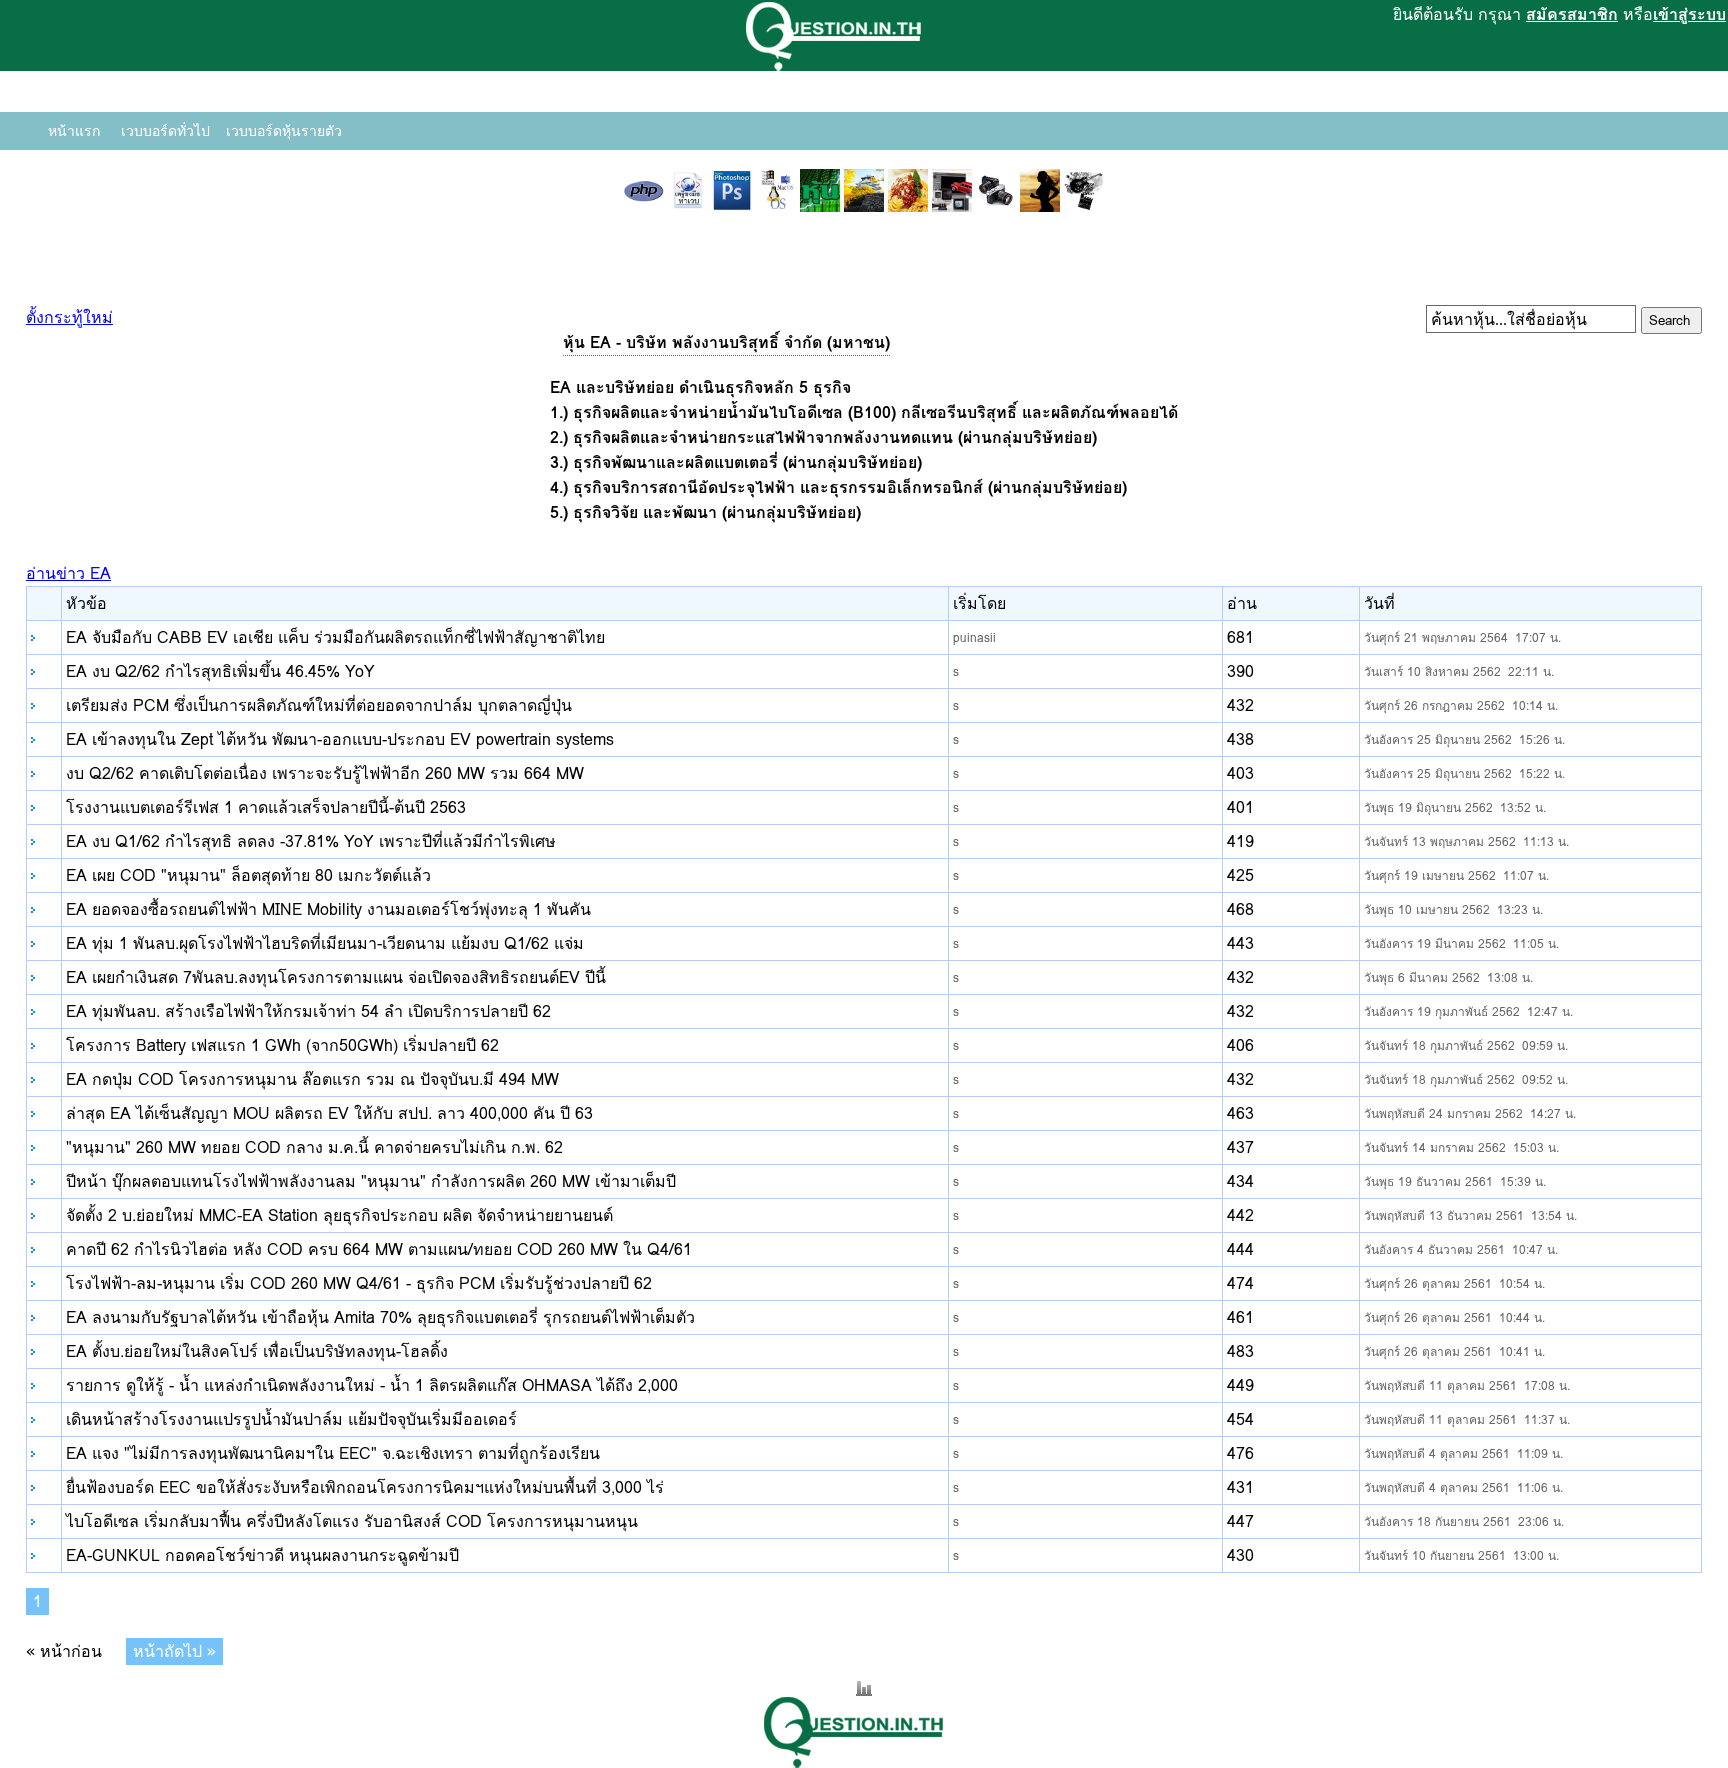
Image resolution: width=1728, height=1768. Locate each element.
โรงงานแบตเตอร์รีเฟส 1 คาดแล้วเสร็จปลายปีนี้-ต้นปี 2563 (266, 807)
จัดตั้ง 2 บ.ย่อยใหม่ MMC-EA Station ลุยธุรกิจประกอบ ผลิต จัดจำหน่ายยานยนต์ (339, 1215)
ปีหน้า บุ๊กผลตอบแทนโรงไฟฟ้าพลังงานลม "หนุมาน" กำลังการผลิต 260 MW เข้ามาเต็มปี (371, 1181)
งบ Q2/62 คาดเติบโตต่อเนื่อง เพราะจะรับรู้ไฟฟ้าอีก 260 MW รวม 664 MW (325, 773)
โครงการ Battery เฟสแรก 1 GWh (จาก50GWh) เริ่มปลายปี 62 (282, 1045)
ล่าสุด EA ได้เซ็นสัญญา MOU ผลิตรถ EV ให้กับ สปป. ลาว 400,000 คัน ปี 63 (329, 1113)
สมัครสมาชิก (1572, 14)
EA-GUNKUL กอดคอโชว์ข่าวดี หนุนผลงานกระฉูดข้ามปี (262, 1555)
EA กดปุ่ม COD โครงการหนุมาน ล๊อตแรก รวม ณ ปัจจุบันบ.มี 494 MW (312, 1079)
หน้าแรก (74, 131)
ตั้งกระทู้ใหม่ (69, 317)
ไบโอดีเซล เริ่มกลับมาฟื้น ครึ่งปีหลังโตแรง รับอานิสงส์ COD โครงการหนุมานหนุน (352, 1521)
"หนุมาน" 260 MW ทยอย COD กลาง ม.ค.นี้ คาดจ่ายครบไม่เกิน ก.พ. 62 (314, 1147)
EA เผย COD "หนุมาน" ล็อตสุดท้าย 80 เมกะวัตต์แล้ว (248, 875)
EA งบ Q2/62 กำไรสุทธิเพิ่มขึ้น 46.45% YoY (220, 671)
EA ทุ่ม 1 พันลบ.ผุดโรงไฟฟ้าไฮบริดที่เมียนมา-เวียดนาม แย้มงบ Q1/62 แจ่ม (325, 943)
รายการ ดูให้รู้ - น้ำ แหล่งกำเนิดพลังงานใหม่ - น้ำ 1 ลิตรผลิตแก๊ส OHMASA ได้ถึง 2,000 (372, 1385)
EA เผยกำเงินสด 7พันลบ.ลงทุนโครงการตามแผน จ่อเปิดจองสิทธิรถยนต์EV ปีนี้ (336, 977)
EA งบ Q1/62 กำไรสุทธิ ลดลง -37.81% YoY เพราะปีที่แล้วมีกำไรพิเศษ (311, 841)
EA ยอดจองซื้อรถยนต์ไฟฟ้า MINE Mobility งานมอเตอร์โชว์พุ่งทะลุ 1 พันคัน (328, 909)
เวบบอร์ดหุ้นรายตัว (284, 131)
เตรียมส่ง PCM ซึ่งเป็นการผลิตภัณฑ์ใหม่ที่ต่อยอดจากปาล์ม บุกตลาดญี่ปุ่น (319, 705)
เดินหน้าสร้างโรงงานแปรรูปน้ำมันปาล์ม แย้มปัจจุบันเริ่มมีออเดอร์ (291, 1419)
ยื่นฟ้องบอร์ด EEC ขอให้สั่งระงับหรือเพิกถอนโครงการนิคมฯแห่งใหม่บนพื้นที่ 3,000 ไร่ (365, 1487)
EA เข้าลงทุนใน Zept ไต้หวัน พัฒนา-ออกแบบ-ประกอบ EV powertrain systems (340, 739)
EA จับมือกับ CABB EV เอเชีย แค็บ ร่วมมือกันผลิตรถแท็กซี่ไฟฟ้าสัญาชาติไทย (335, 637)
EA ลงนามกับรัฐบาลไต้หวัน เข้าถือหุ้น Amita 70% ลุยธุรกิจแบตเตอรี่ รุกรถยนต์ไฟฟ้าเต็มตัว (380, 1317)
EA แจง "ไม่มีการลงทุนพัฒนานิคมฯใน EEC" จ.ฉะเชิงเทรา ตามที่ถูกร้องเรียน (333, 1453)
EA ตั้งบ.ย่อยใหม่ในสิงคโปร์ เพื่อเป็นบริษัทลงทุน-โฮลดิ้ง (257, 1351)
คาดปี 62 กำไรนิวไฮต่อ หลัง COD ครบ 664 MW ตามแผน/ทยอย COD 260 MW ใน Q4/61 (379, 1249)
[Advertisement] (864, 275)
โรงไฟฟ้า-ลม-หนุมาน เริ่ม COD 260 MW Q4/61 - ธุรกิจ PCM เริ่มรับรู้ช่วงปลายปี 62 (359, 1283)
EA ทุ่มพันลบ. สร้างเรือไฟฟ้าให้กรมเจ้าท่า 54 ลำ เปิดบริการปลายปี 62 (308, 1011)
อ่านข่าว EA (68, 573)
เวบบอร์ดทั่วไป (165, 131)
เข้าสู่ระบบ (1689, 14)
